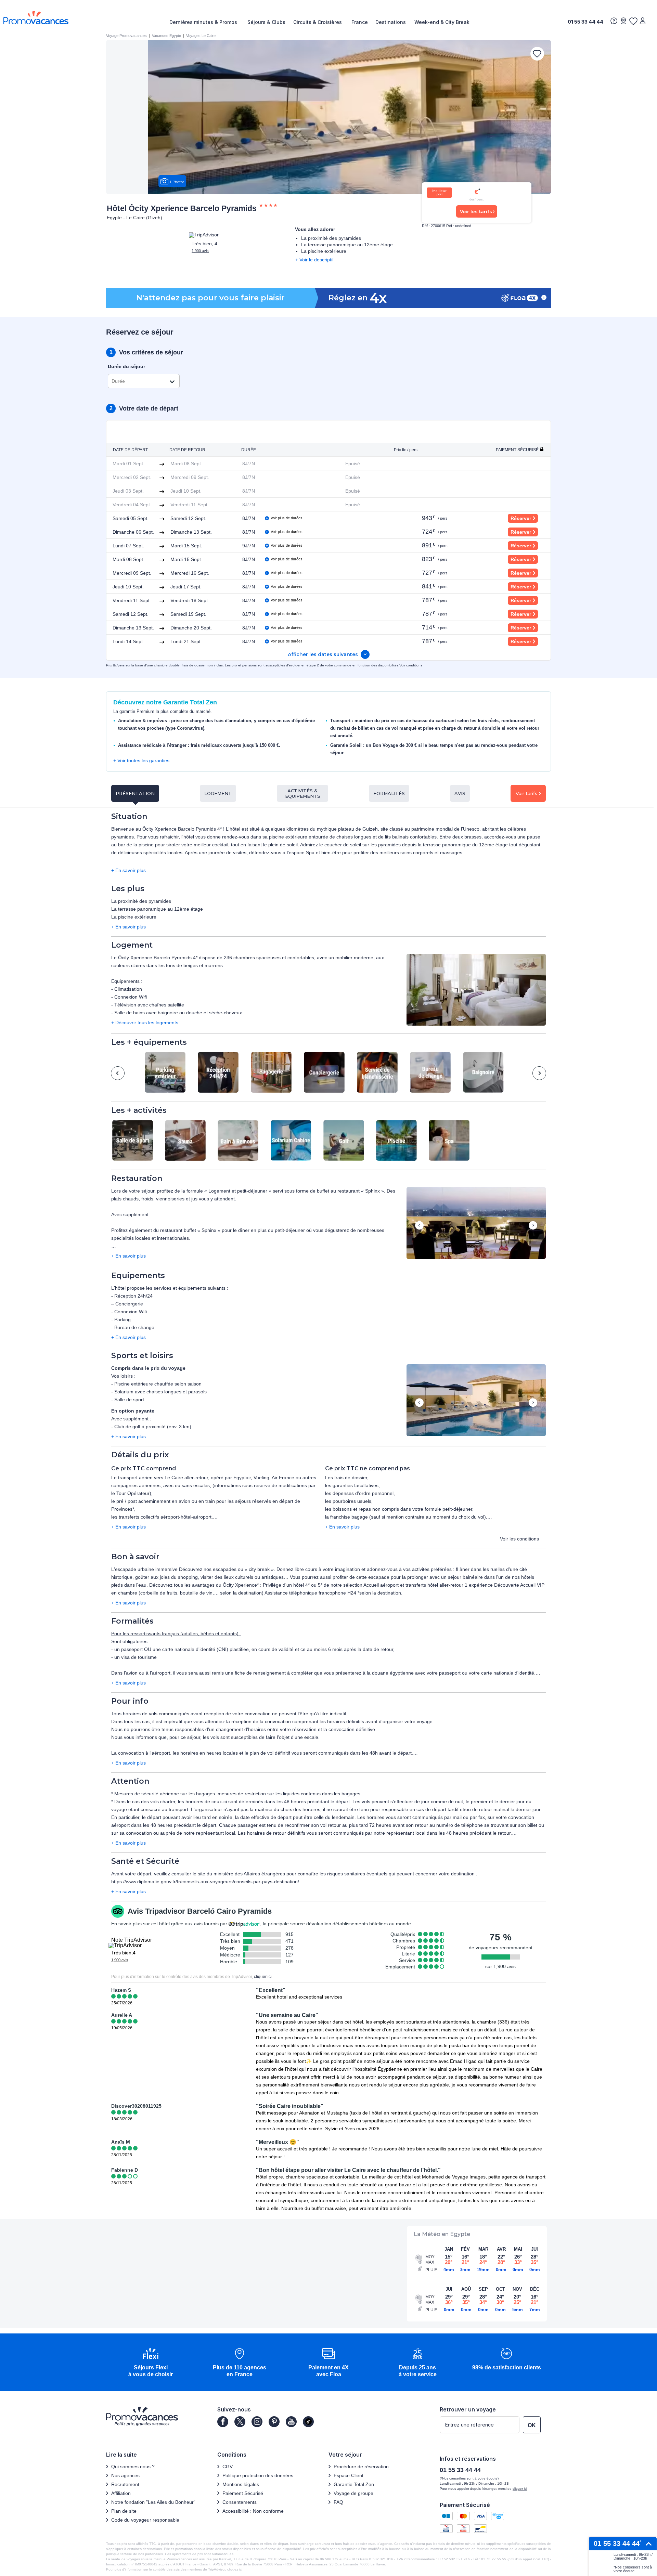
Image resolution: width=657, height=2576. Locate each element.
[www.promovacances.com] (36, 18)
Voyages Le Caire (201, 36)
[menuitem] (205, 22)
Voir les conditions (519, 1539)
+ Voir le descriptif (314, 260)
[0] (633, 21)
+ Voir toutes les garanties (141, 760)
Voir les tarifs (476, 211)
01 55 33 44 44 (585, 22)
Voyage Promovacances (126, 36)
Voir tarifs (526, 793)
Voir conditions (411, 665)
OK (532, 2425)
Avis (460, 793)
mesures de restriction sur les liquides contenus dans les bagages (289, 1794)
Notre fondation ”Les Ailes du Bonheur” (153, 2502)
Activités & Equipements (303, 793)
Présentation (135, 793)
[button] (476, 990)
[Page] (223, 2422)
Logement (218, 793)
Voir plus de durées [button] (287, 518)
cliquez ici (235, 2569)
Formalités (389, 793)
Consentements (240, 2502)
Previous (118, 1073)
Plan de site (124, 2511)
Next (539, 1073)
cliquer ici (263, 1977)
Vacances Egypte (166, 36)
